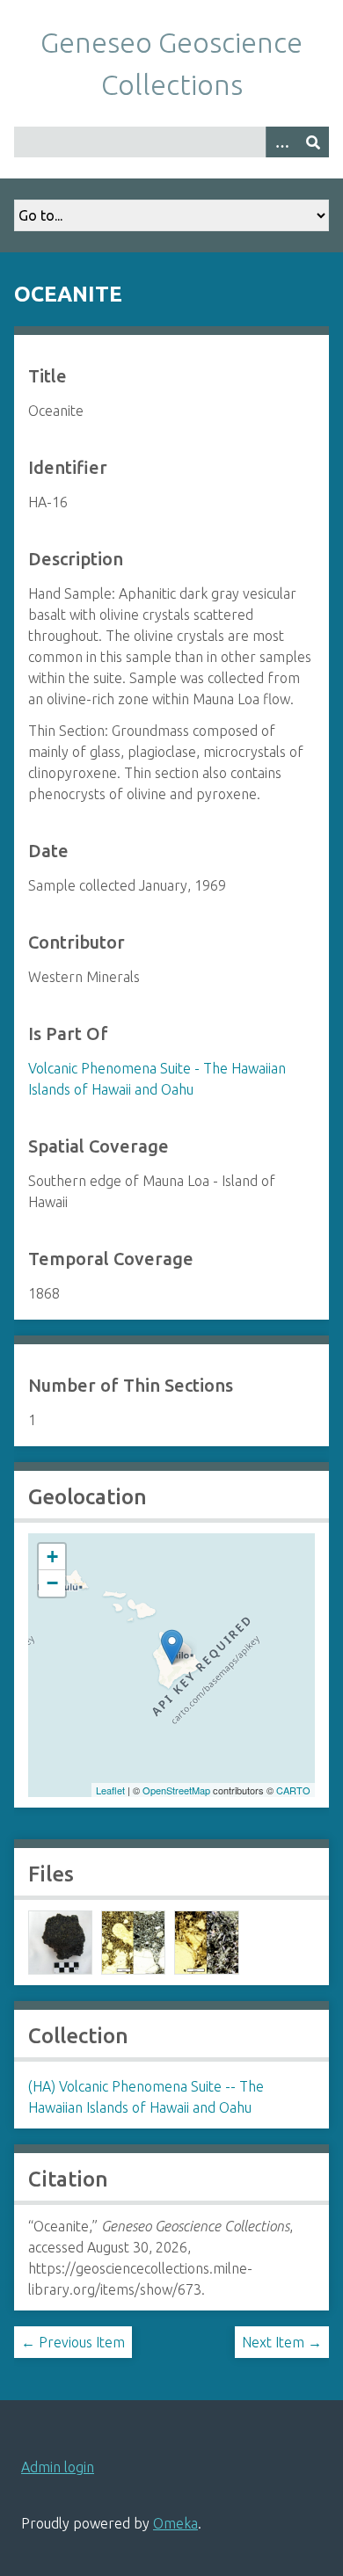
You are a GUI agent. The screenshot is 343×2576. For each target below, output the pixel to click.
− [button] (52, 1583)
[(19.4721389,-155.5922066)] (172, 1647)
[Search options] (281, 142)
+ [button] (52, 1557)
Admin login (58, 2467)
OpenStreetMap (176, 1790)
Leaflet (110, 1790)
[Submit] (313, 142)
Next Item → (282, 2342)
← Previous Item (73, 2342)
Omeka (175, 2523)
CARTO (293, 1790)
